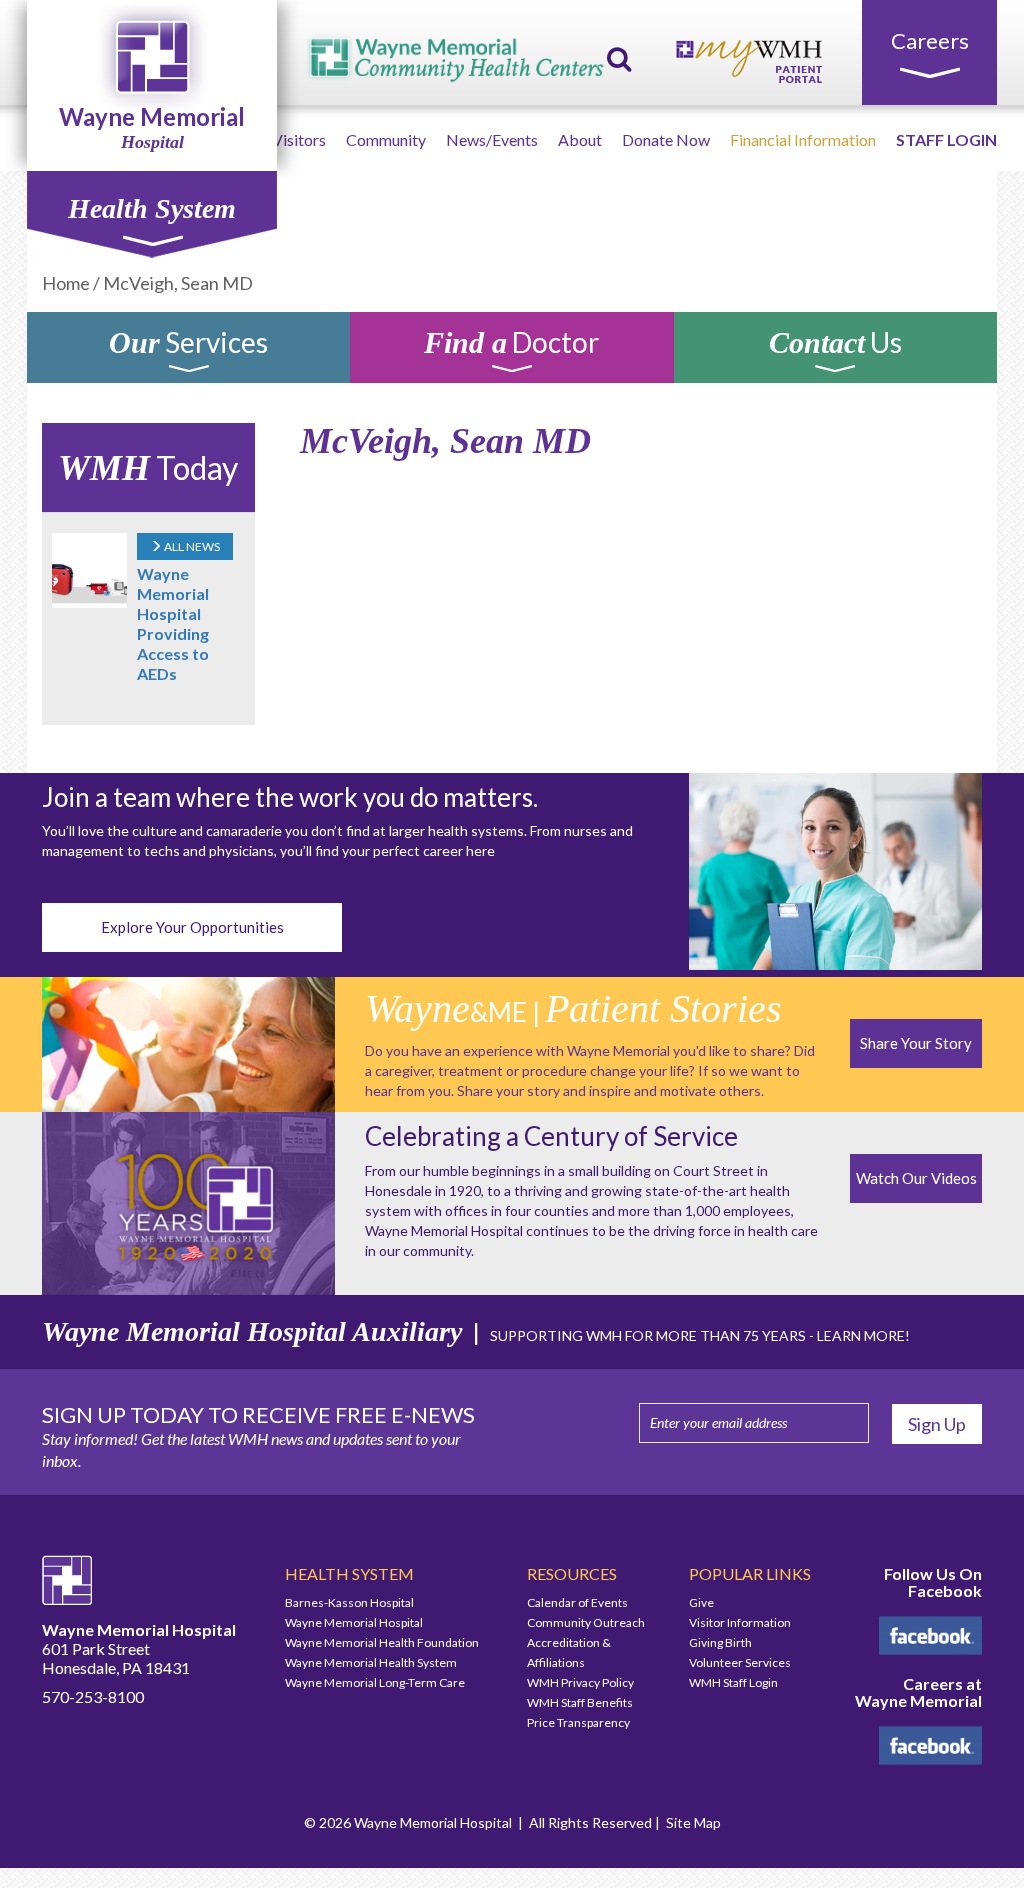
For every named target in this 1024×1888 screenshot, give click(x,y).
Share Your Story (916, 1043)
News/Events (492, 139)
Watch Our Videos (916, 1178)
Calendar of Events (577, 1602)
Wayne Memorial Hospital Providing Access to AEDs (173, 623)
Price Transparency (578, 1722)
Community (386, 139)
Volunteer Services (740, 1662)
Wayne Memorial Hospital (354, 1622)
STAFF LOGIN (946, 139)
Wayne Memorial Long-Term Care (375, 1682)
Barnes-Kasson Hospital (349, 1602)
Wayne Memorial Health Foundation (382, 1642)
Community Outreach (586, 1622)
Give (701, 1602)
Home (66, 283)
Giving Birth (720, 1642)
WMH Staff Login (733, 1682)
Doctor (511, 345)
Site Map (693, 1822)
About (580, 139)
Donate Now (666, 139)
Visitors (299, 139)
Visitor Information (740, 1622)
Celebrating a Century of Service (551, 1136)
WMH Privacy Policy (580, 1682)
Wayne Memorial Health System (371, 1662)
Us (835, 345)
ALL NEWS (191, 546)
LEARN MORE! (863, 1335)
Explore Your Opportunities (192, 927)
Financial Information (803, 139)
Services (188, 345)
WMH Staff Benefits (580, 1702)
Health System (152, 208)
